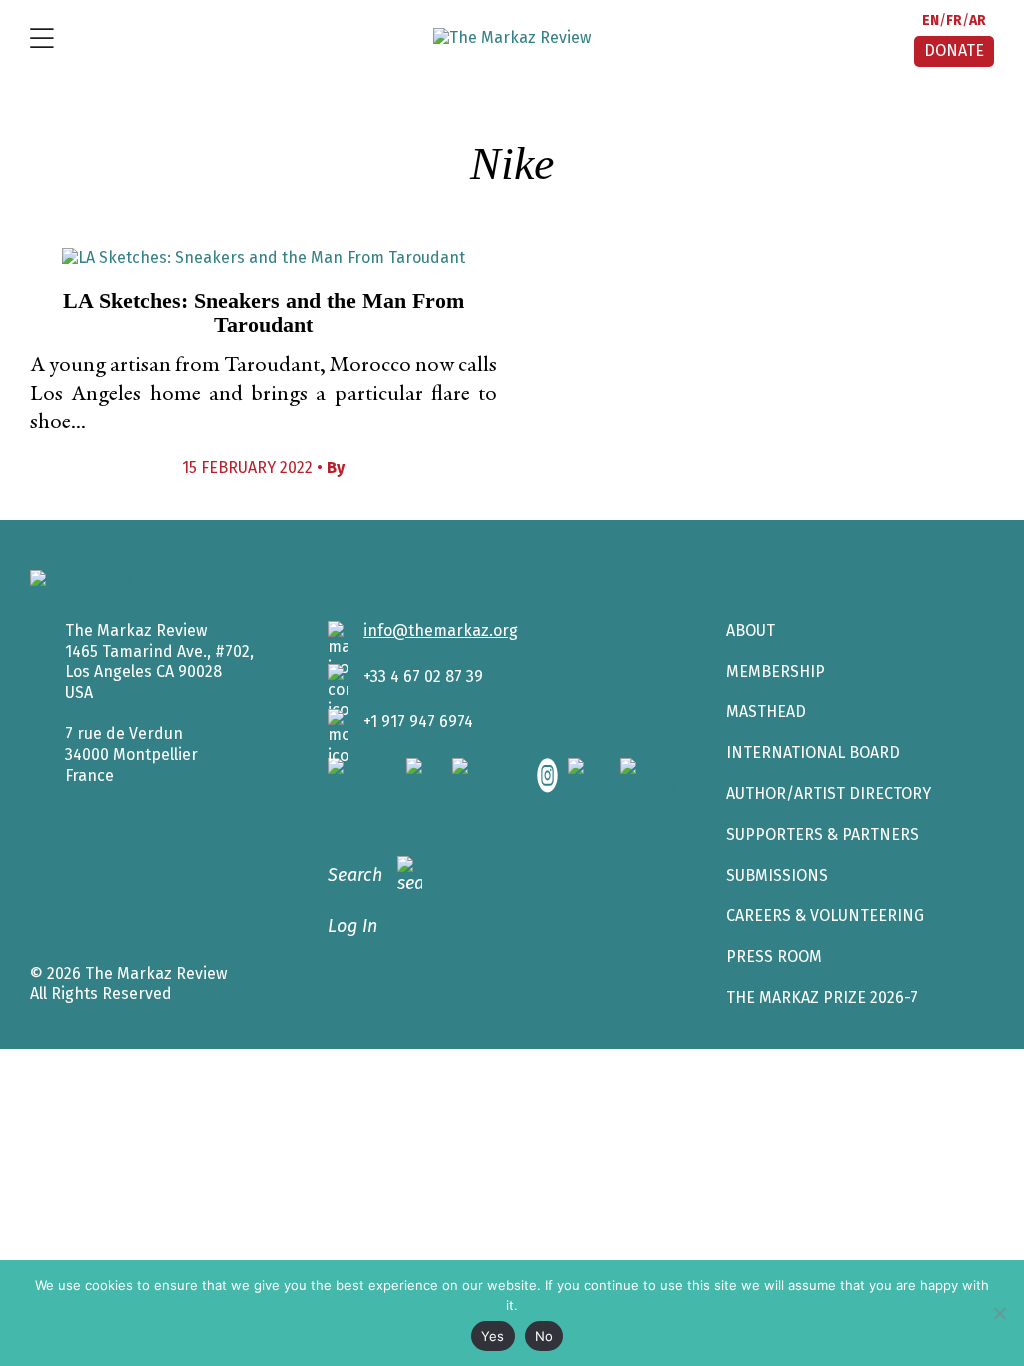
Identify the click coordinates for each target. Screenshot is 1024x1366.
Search (355, 875)
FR (954, 20)
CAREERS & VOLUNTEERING (825, 915)
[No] (999, 1313)
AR (977, 20)
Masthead (766, 711)
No (544, 1336)
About (750, 630)
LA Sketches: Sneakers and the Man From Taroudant (263, 312)
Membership (775, 671)
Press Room (774, 956)
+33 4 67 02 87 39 (423, 676)
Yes (493, 1336)
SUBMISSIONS (777, 875)
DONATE (954, 50)
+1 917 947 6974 (418, 721)
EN (930, 20)
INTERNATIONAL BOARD (813, 752)
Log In (352, 926)
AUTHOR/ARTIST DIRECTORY (828, 793)
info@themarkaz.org (440, 630)
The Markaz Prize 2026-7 (822, 997)
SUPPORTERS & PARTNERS (822, 834)
